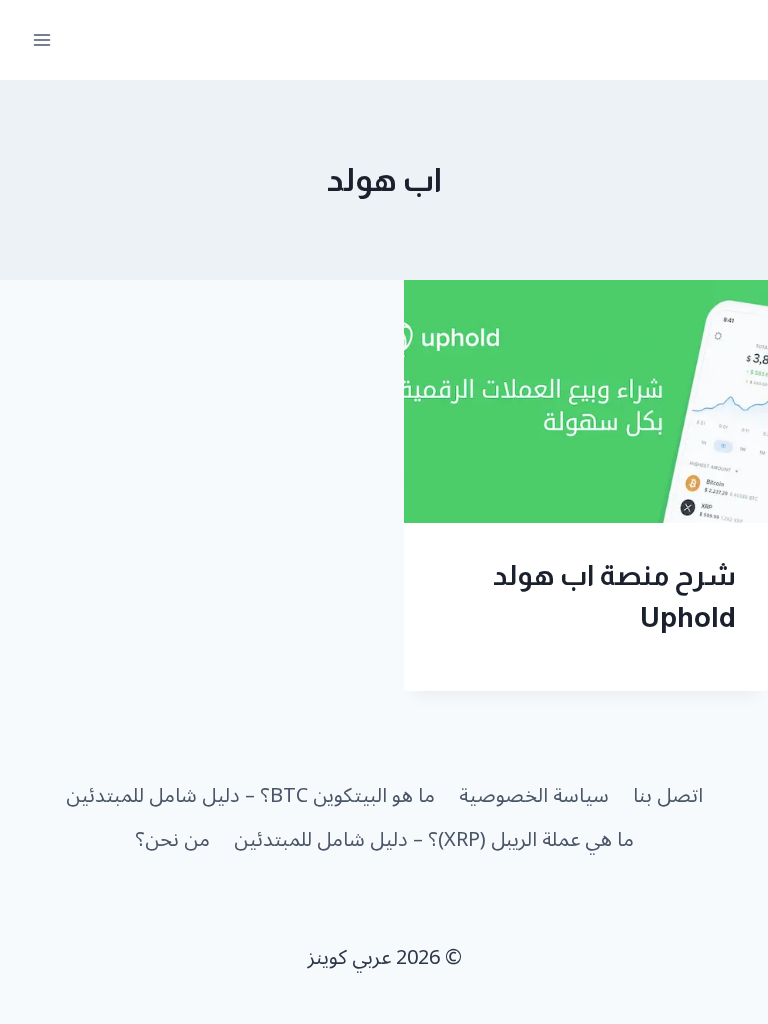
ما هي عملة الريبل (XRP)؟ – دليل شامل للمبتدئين (434, 840)
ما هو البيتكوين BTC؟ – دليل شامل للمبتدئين (250, 796)
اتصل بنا (668, 796)
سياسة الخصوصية (534, 796)
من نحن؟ (172, 840)
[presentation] (586, 401)
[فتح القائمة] (42, 39)
